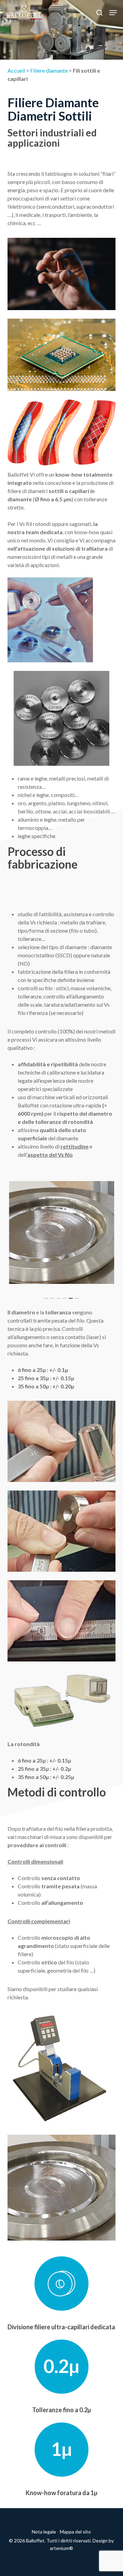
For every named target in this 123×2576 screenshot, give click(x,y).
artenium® (61, 2548)
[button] (113, 13)
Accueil (16, 70)
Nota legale (44, 2532)
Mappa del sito (75, 2532)
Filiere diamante (49, 70)
